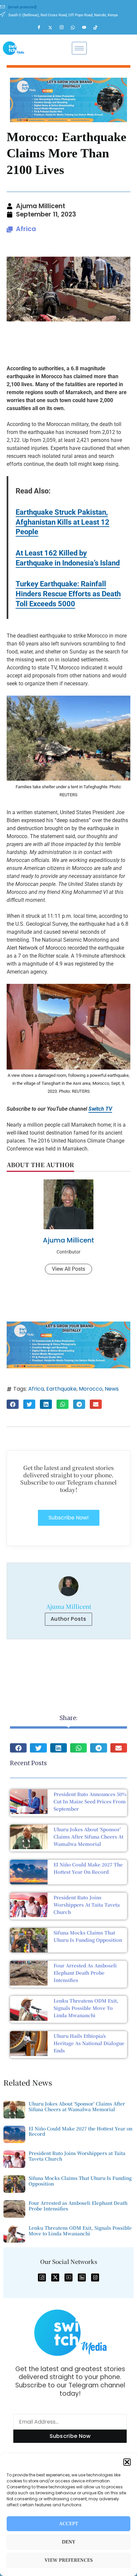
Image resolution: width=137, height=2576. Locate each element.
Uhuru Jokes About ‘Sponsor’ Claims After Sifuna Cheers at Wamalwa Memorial (88, 1837)
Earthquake (61, 1389)
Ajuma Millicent (68, 1240)
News (112, 1389)
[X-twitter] (55, 2277)
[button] (127, 2462)
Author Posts (68, 1619)
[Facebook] (42, 28)
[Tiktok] (98, 28)
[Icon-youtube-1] (68, 2277)
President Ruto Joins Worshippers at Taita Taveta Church (87, 1905)
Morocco (91, 1389)
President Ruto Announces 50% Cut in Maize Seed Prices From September (90, 1801)
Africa (26, 229)
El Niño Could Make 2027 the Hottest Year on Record (80, 2131)
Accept (69, 2524)
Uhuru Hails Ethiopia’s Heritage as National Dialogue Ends (89, 2043)
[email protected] (22, 7)
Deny (69, 2542)
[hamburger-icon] (79, 48)
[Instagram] (65, 28)
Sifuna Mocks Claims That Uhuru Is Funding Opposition (80, 2181)
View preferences (69, 2560)
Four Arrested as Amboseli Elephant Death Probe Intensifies (85, 1973)
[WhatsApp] (76, 28)
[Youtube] (87, 28)
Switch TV (100, 1109)
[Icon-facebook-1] (42, 2277)
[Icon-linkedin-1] (82, 2277)
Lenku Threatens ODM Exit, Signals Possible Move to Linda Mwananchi (86, 2008)
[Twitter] (53, 28)
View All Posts (68, 1269)
